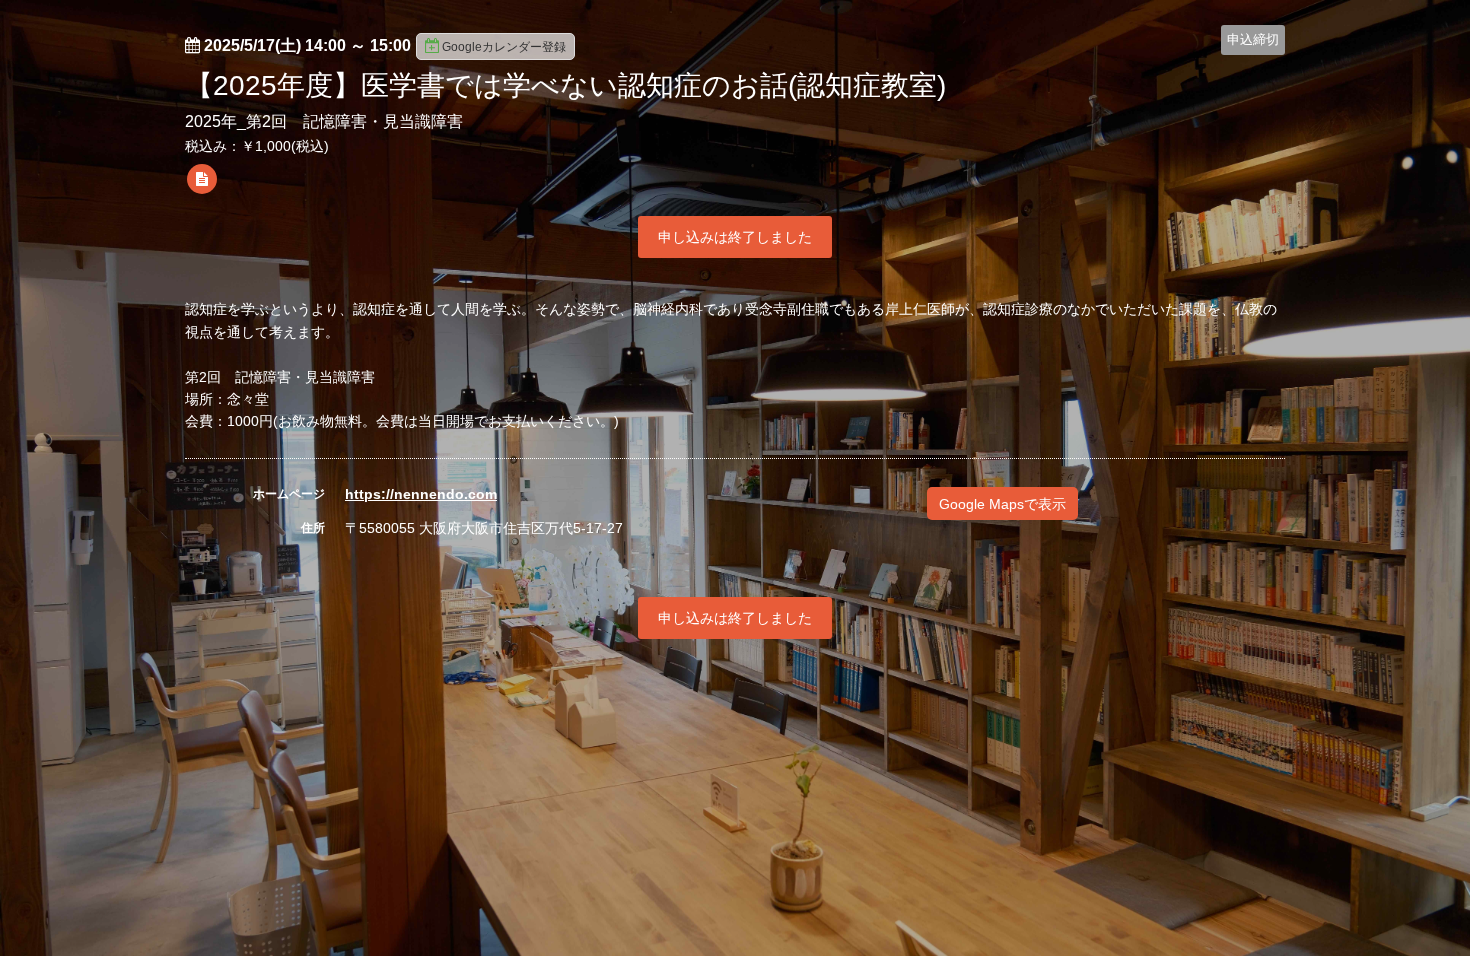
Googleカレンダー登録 (504, 47)
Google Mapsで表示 (1002, 504)
